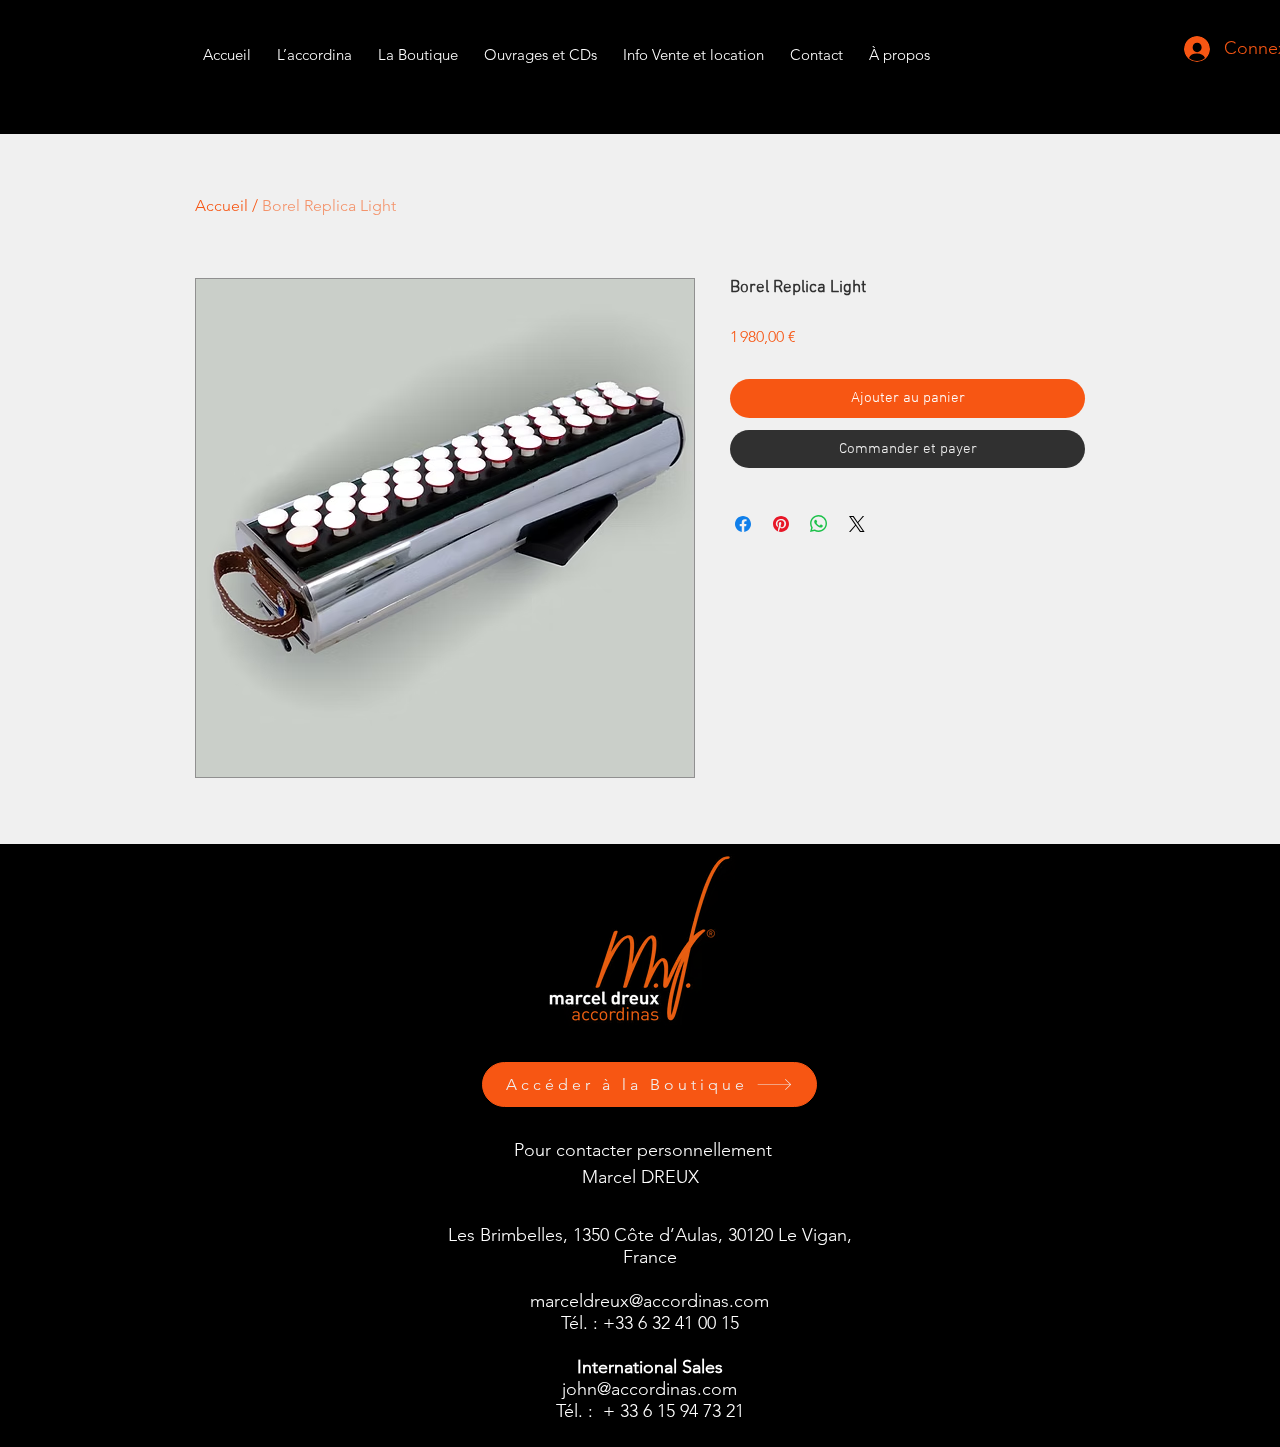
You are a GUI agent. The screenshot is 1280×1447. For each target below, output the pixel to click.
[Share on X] (857, 524)
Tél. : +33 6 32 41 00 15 (650, 1323)
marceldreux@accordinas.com (649, 1301)
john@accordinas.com (649, 1389)
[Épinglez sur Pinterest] (781, 524)
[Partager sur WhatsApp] (819, 524)
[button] (693, 45)
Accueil (221, 205)
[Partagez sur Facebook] (743, 524)
